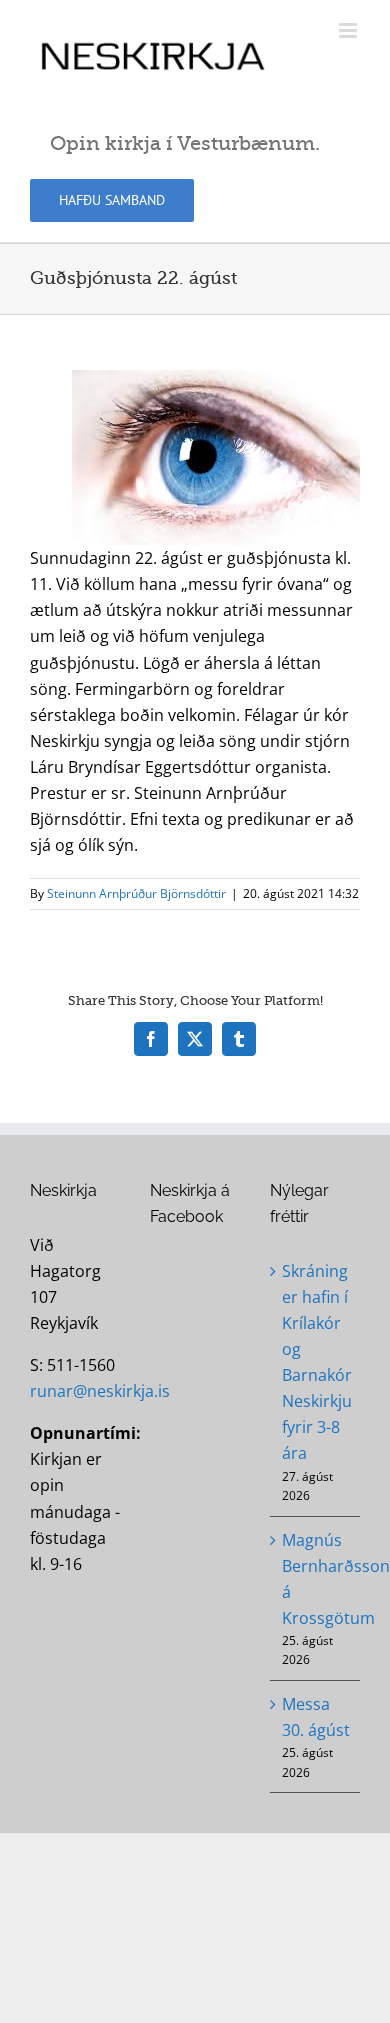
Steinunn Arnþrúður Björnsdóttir (136, 893)
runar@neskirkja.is (100, 1391)
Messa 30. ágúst (316, 1717)
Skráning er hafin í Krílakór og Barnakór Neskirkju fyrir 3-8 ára (316, 1362)
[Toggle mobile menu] (349, 30)
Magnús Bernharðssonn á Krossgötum (316, 1579)
